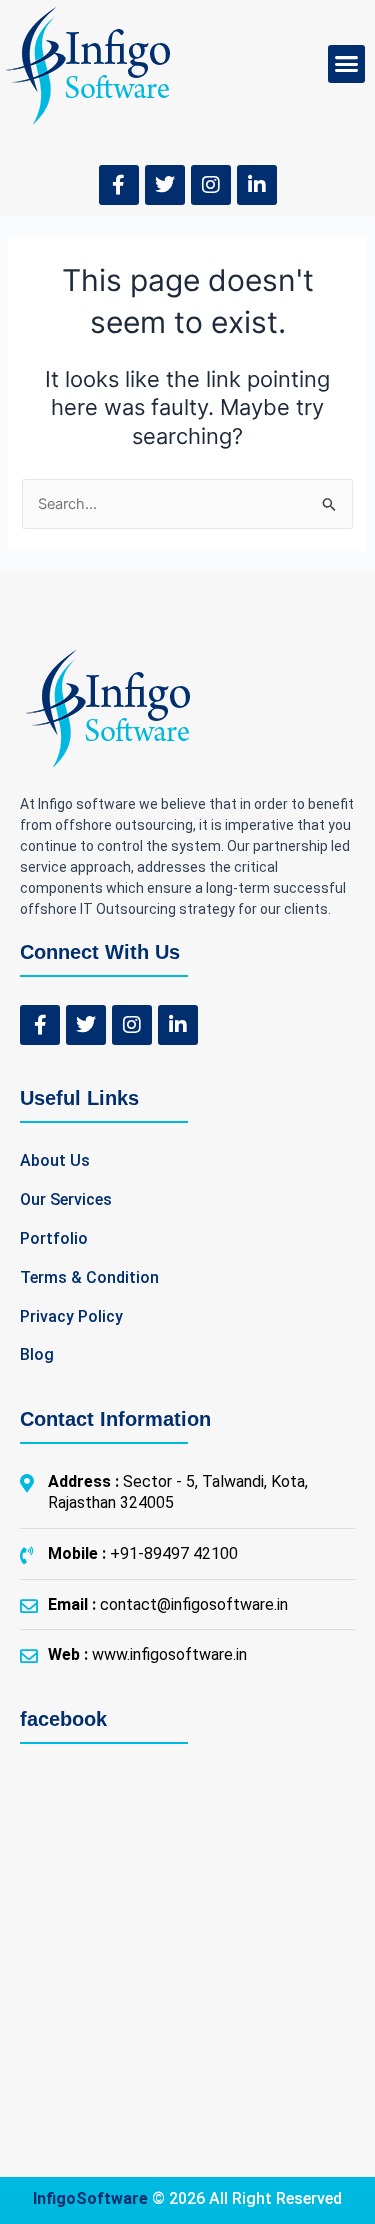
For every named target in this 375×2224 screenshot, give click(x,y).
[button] (347, 64)
